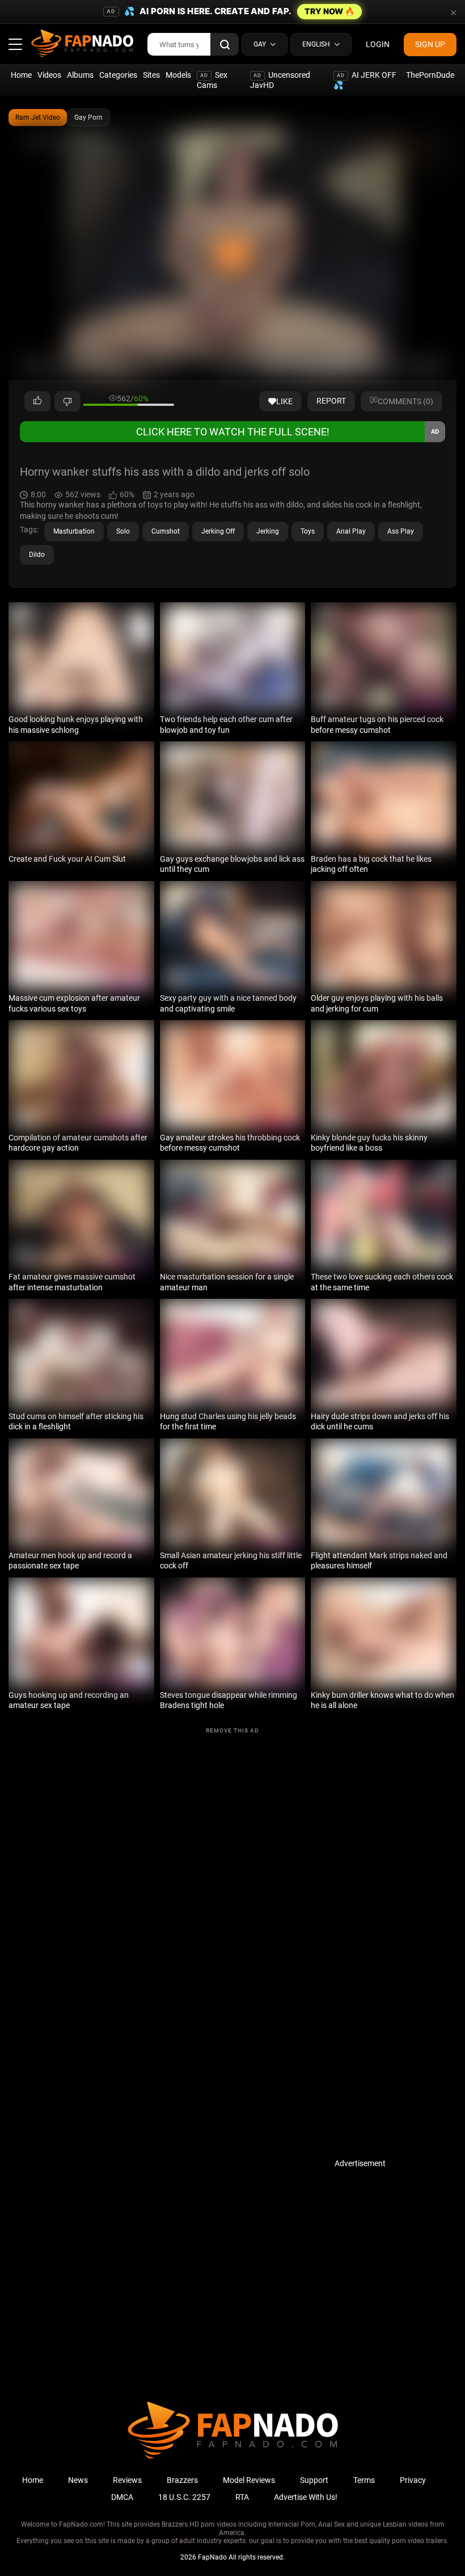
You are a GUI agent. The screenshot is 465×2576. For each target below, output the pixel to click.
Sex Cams (212, 80)
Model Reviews (249, 2480)
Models (178, 75)
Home (21, 75)
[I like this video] (37, 401)
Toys (308, 531)
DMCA (122, 2497)
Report (331, 401)
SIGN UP (430, 44)
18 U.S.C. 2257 (184, 2497)
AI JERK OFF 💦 (365, 80)
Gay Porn (88, 118)
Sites (151, 75)
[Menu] (15, 44)
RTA (242, 2497)
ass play (401, 531)
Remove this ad (232, 1730)
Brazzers (182, 2480)
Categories (118, 75)
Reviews (127, 2480)
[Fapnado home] (233, 2458)
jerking (268, 531)
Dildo (37, 555)
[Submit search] (225, 44)
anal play (351, 531)
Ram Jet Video (38, 118)
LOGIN (378, 44)
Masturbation (74, 531)
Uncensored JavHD (280, 80)
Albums (80, 75)
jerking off (218, 531)
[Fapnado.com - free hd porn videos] (82, 44)
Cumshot (166, 531)
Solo (123, 531)
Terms (364, 2480)
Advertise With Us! (306, 2497)
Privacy (413, 2480)
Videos (49, 75)
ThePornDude (430, 75)
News (78, 2480)
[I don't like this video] (67, 401)
